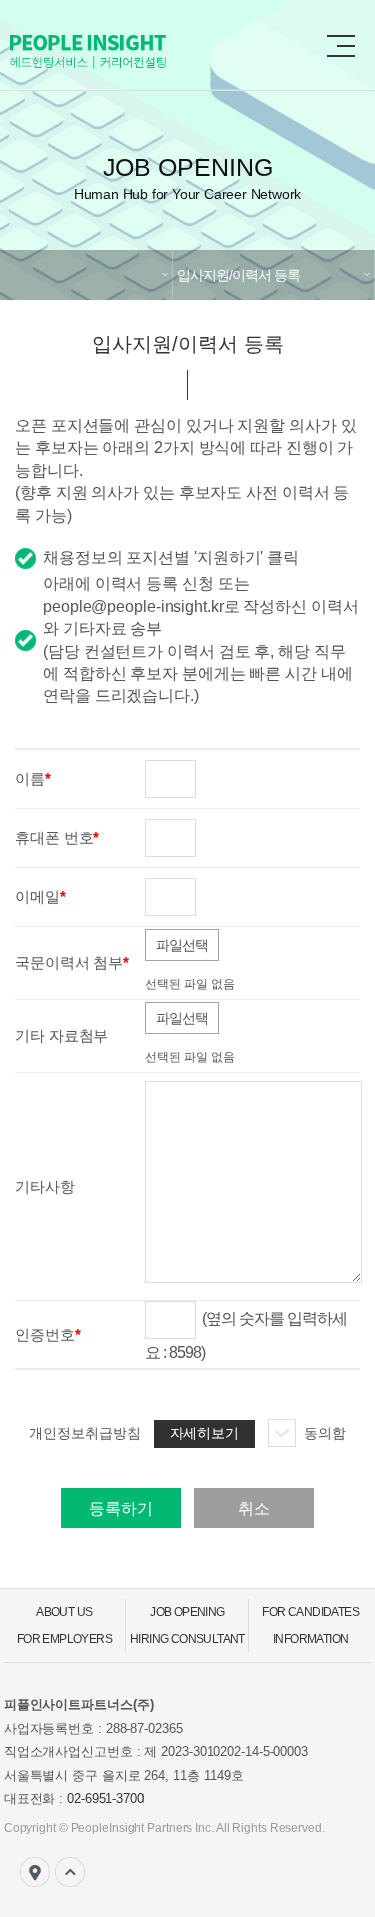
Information (310, 1639)
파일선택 (182, 945)
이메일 (37, 896)
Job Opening (187, 1612)
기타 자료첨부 (61, 1035)
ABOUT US (64, 1612)
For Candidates (310, 1612)
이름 (30, 778)
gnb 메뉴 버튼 (341, 46)
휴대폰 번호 (54, 837)
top (70, 1872)
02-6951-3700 (105, 1798)
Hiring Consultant (187, 1639)
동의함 (325, 1433)
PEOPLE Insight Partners (130, 51)
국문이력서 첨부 (69, 962)
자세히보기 (205, 1433)
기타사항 (45, 1186)
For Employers (64, 1639)
